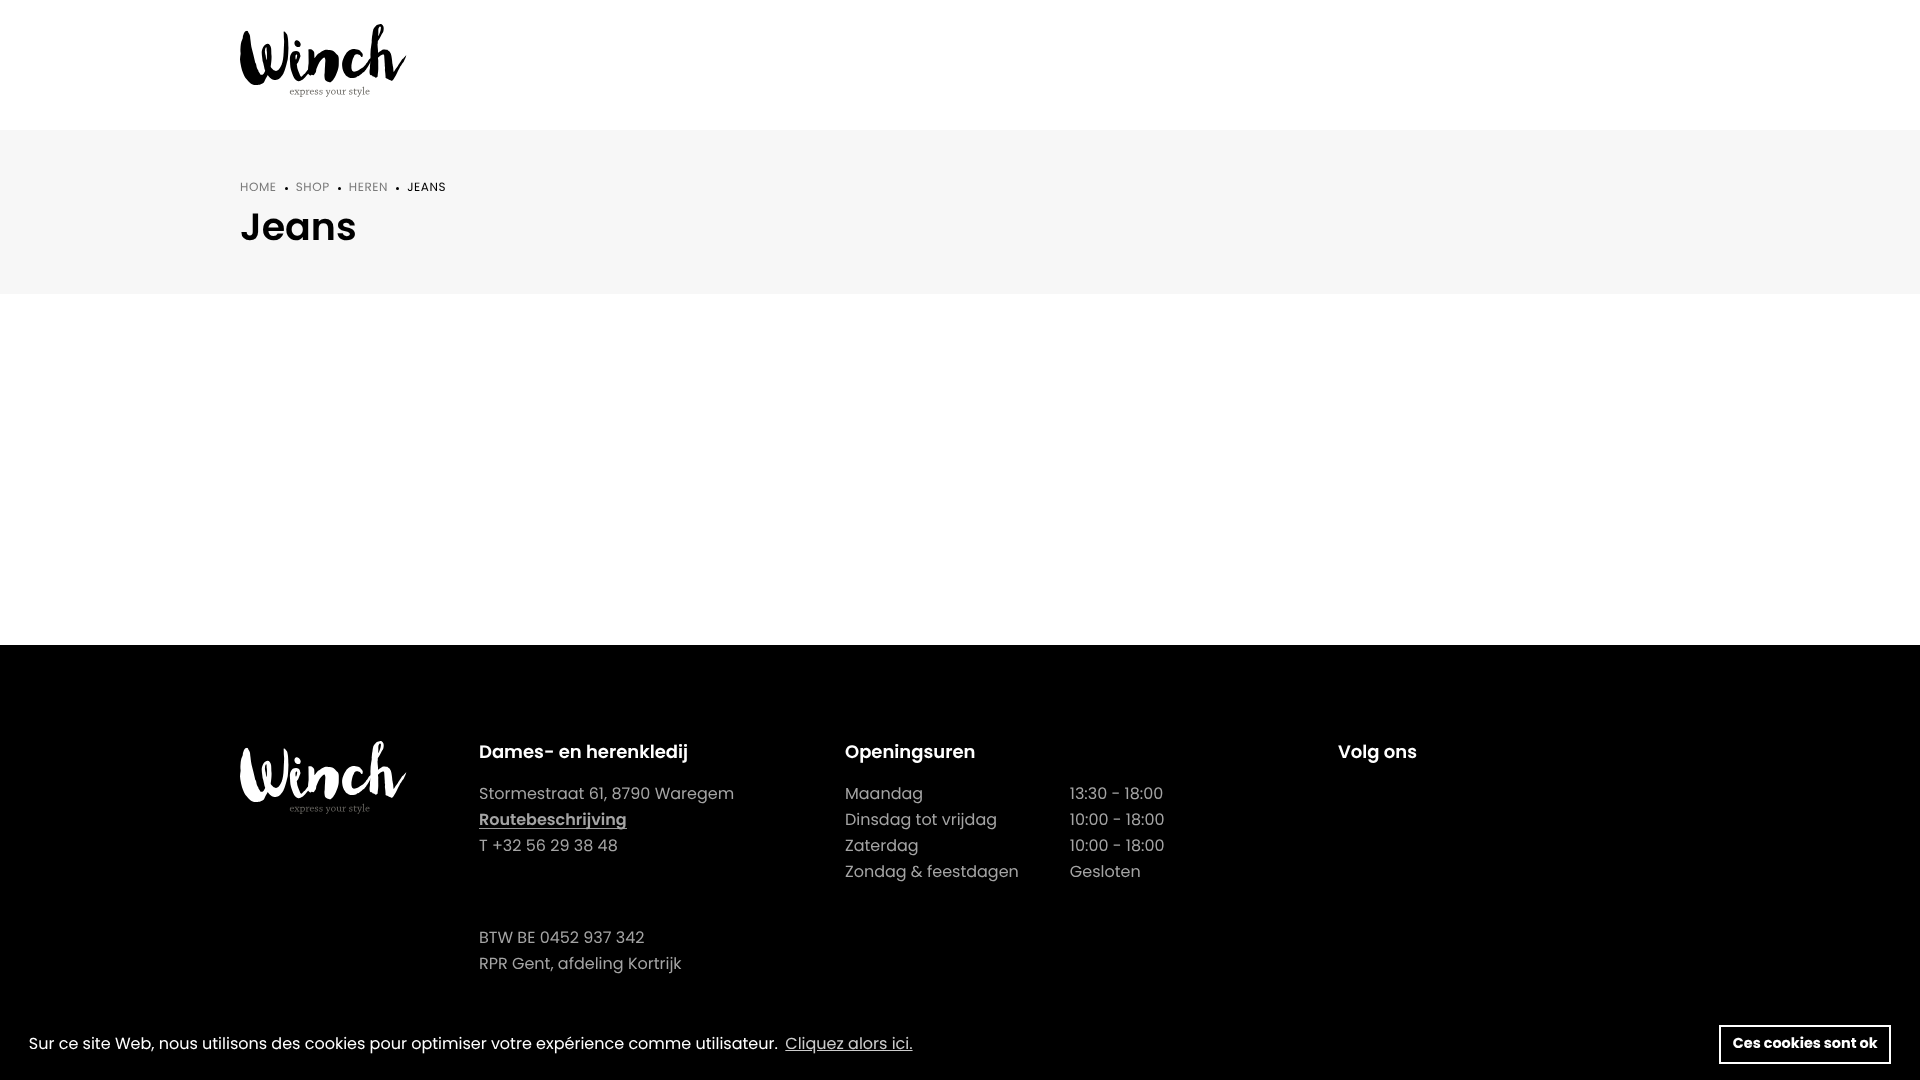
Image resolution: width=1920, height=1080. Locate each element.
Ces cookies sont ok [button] (1805, 1044)
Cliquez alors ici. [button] (848, 1043)
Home (258, 187)
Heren (368, 187)
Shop (313, 187)
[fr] (323, 61)
